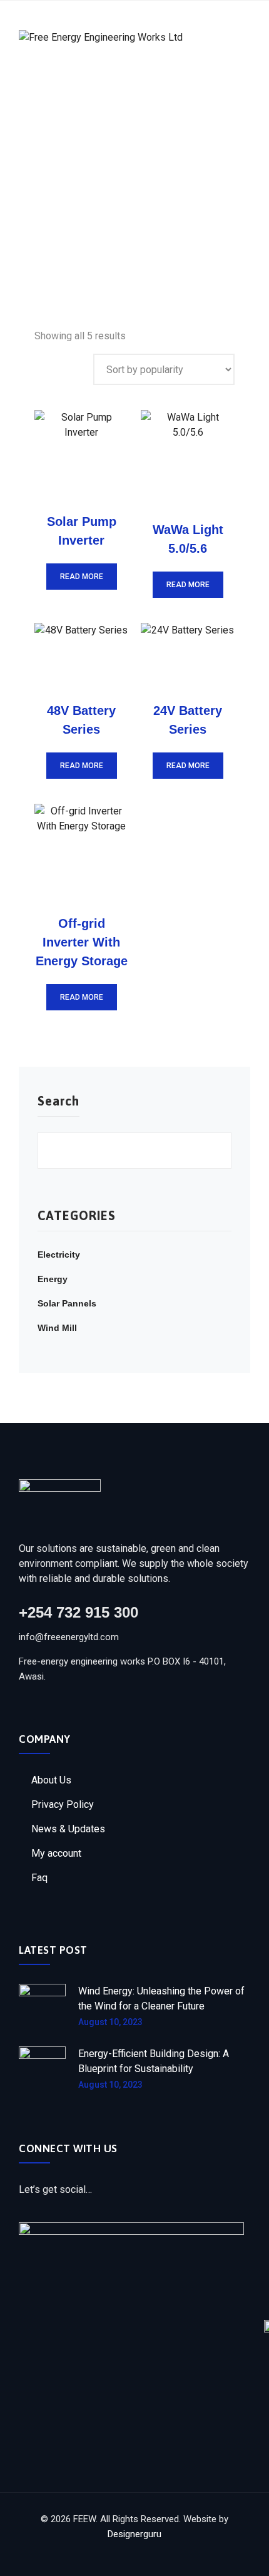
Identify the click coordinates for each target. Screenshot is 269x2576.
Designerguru (134, 2534)
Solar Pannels (67, 1303)
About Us (51, 1780)
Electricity (59, 1255)
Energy (53, 1279)
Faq (39, 1878)
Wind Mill (57, 1328)
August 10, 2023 (110, 2022)
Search (58, 1101)
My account (56, 1853)
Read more (82, 577)
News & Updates (68, 1829)
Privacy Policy (63, 1804)
